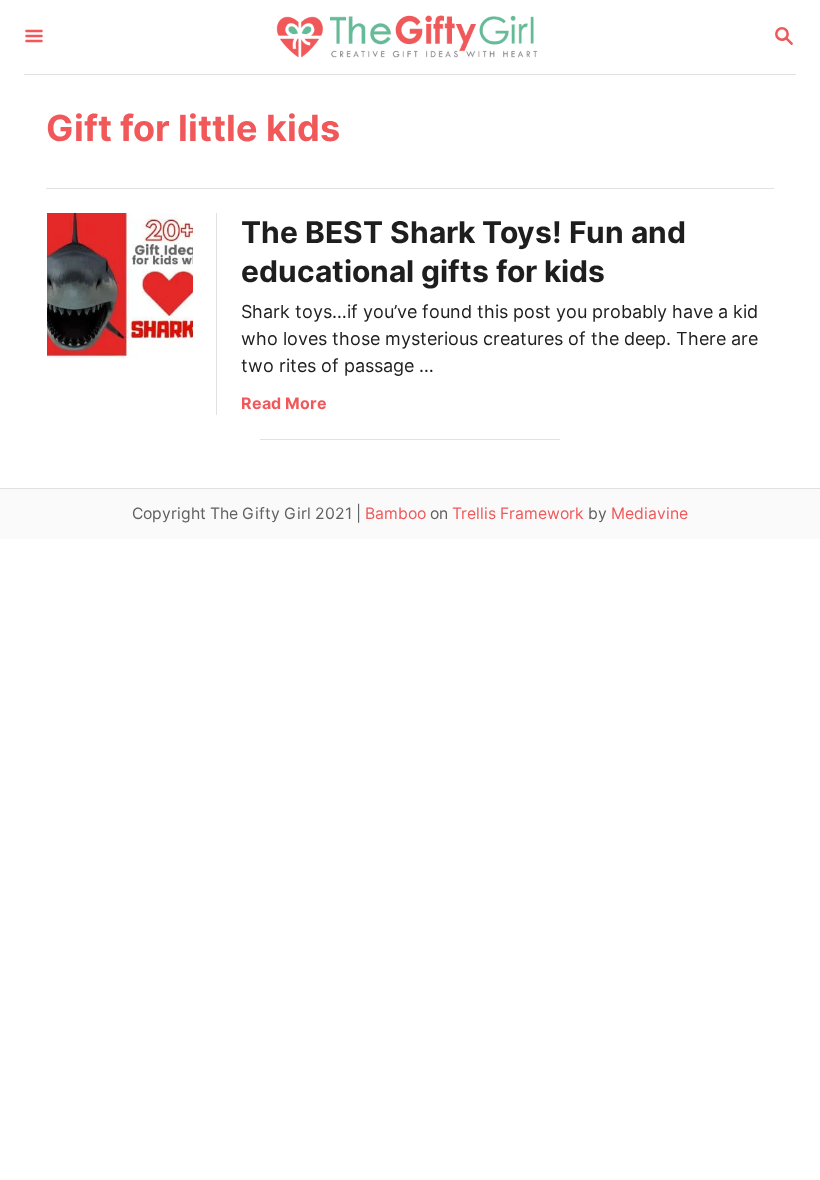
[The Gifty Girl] (408, 37)
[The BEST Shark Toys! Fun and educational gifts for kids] (120, 286)
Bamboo (395, 513)
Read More (284, 403)
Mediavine (649, 513)
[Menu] (34, 37)
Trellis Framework (518, 513)
